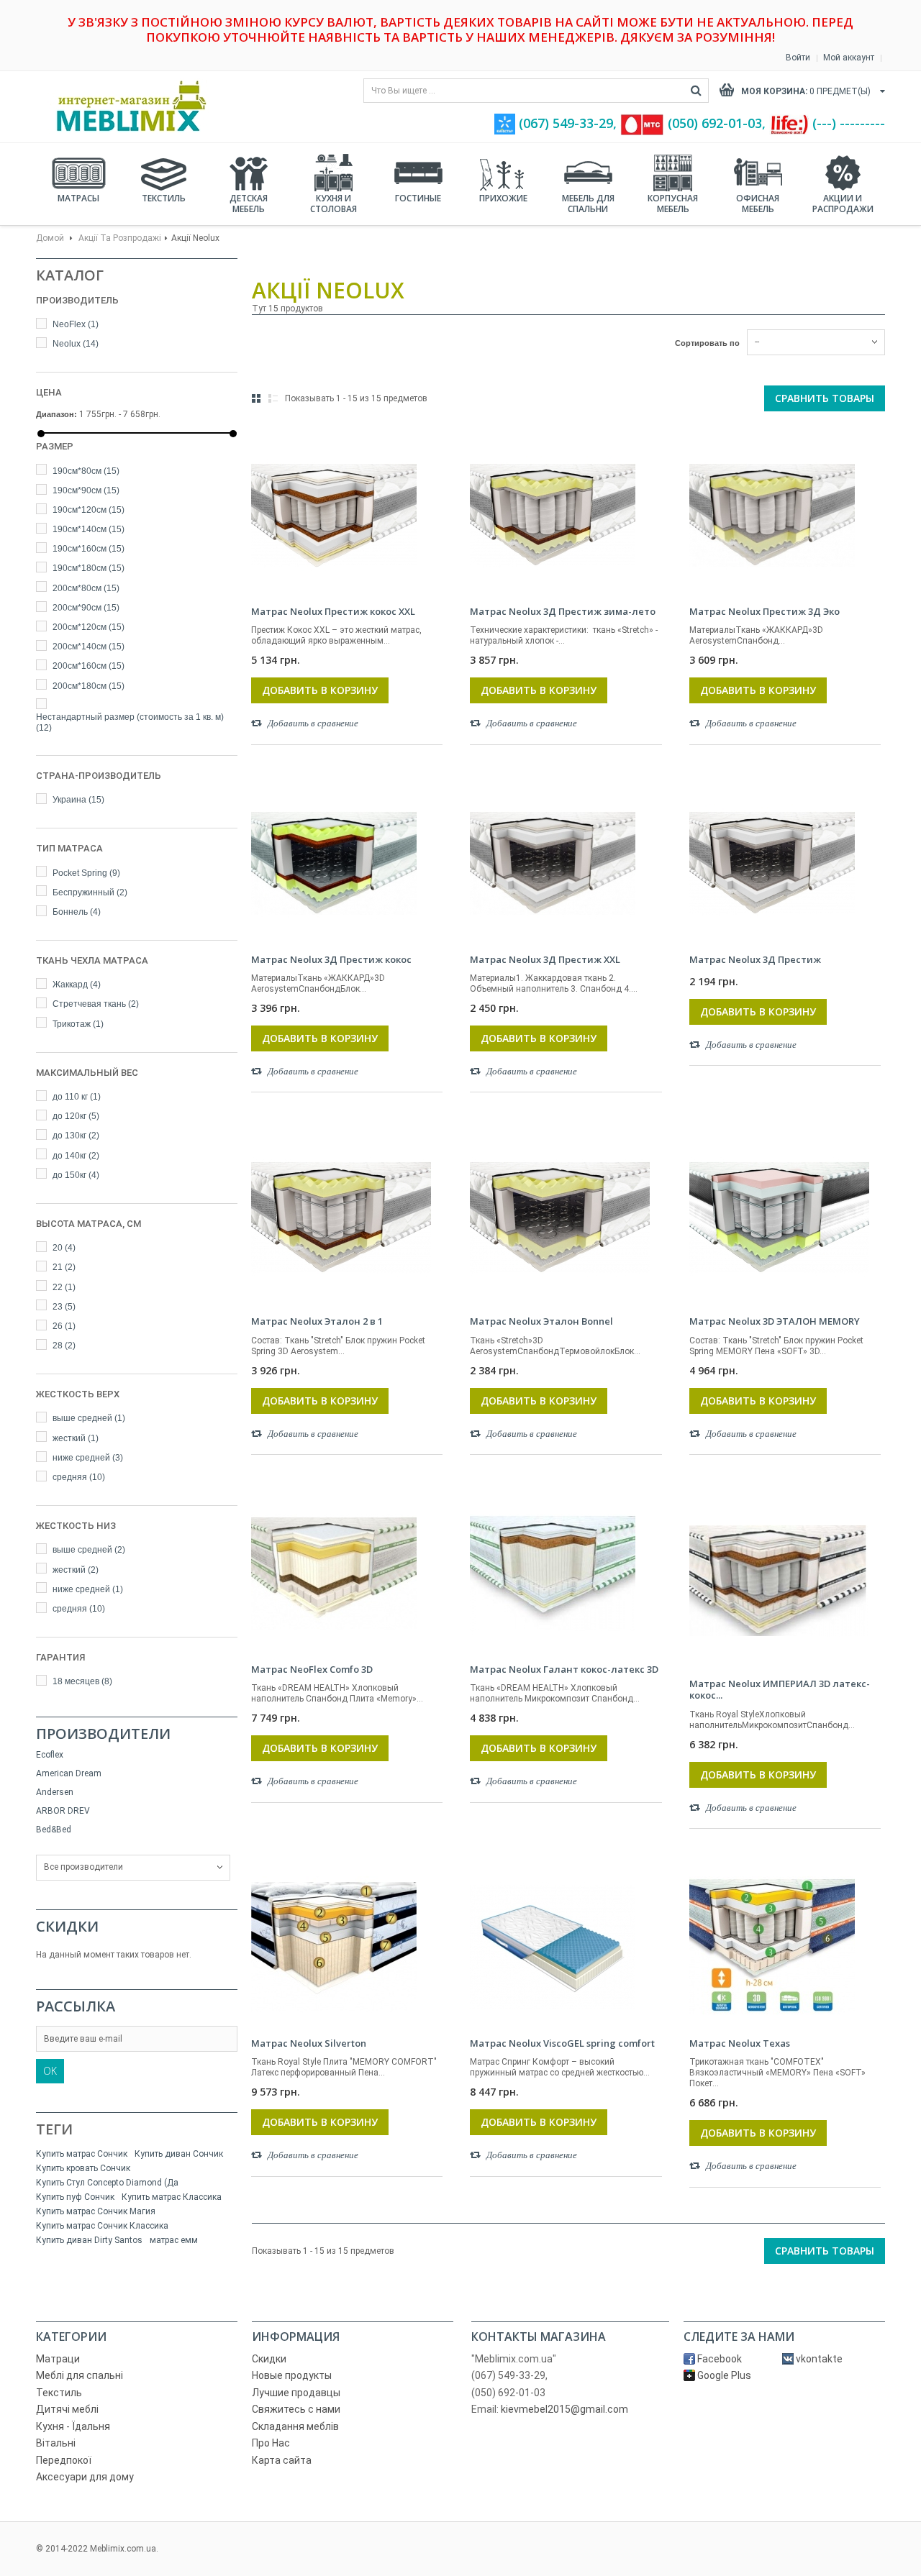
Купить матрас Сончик (82, 2154)
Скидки (67, 1926)
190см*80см (86, 471)
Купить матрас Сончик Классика (102, 2226)
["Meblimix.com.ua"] (126, 106)
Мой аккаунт (849, 58)
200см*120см (89, 627)
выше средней (89, 1418)
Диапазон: (56, 414)
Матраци (58, 2359)
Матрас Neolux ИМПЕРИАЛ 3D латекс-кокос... (780, 1690)
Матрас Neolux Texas (740, 2043)
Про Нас (271, 2443)
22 (64, 1287)
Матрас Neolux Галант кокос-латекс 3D (564, 1669)
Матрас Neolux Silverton (309, 2043)
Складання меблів (295, 2426)
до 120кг (76, 1116)
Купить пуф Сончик (75, 2197)
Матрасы (78, 198)
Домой (50, 238)
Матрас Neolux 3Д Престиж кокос (331, 959)
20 (64, 1248)
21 (64, 1267)
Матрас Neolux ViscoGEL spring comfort (562, 2043)
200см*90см (86, 608)
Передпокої (64, 2460)
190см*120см (89, 510)
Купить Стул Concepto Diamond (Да (107, 2183)
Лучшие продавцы (296, 2393)
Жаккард (77, 985)
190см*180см (89, 568)
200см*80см (86, 588)
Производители (103, 1734)
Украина (78, 800)
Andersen (55, 1792)
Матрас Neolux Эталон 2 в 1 (317, 1321)
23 (64, 1307)
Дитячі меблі (67, 2409)
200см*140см (89, 647)
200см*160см (89, 666)
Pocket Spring (86, 873)
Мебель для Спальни (588, 204)
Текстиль (164, 198)
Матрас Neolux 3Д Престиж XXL (545, 959)
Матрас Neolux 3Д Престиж (755, 959)
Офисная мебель (758, 204)
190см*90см (86, 490)
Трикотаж (78, 1024)
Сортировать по (707, 343)
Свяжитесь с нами (296, 2409)
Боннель (77, 912)
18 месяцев (82, 1681)
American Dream (69, 1773)
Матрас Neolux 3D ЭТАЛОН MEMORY (775, 1321)
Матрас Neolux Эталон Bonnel (541, 1321)
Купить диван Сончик (179, 2154)
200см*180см (89, 686)
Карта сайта (282, 2460)
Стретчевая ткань (96, 1004)
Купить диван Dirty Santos (89, 2240)
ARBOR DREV (63, 1811)
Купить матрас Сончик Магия (96, 2211)
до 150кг (76, 1175)
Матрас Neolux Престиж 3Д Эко (765, 611)
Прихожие (503, 198)
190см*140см (89, 529)
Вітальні (56, 2443)
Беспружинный (90, 892)
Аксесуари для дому (85, 2477)
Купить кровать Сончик (83, 2168)
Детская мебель (249, 204)
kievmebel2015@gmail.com (564, 2409)
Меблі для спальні (80, 2375)
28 (64, 1346)
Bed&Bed (54, 1830)
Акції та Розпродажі (120, 238)
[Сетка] (257, 398)
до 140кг (76, 1156)
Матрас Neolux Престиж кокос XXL (333, 611)
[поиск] (696, 91)
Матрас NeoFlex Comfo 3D (312, 1669)
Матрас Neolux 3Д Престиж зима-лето (563, 611)
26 (64, 1326)
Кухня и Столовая (334, 204)
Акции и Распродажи (843, 204)
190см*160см (89, 549)
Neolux (76, 344)
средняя (79, 1477)
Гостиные (418, 198)
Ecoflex (50, 1755)
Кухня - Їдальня (73, 2426)
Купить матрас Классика (172, 2197)
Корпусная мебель (673, 204)
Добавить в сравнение (313, 723)
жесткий (76, 1438)
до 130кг (76, 1136)
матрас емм (174, 2240)
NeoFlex (76, 324)
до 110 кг (77, 1097)
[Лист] (273, 398)
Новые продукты (292, 2375)
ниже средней (88, 1458)
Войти (798, 58)
